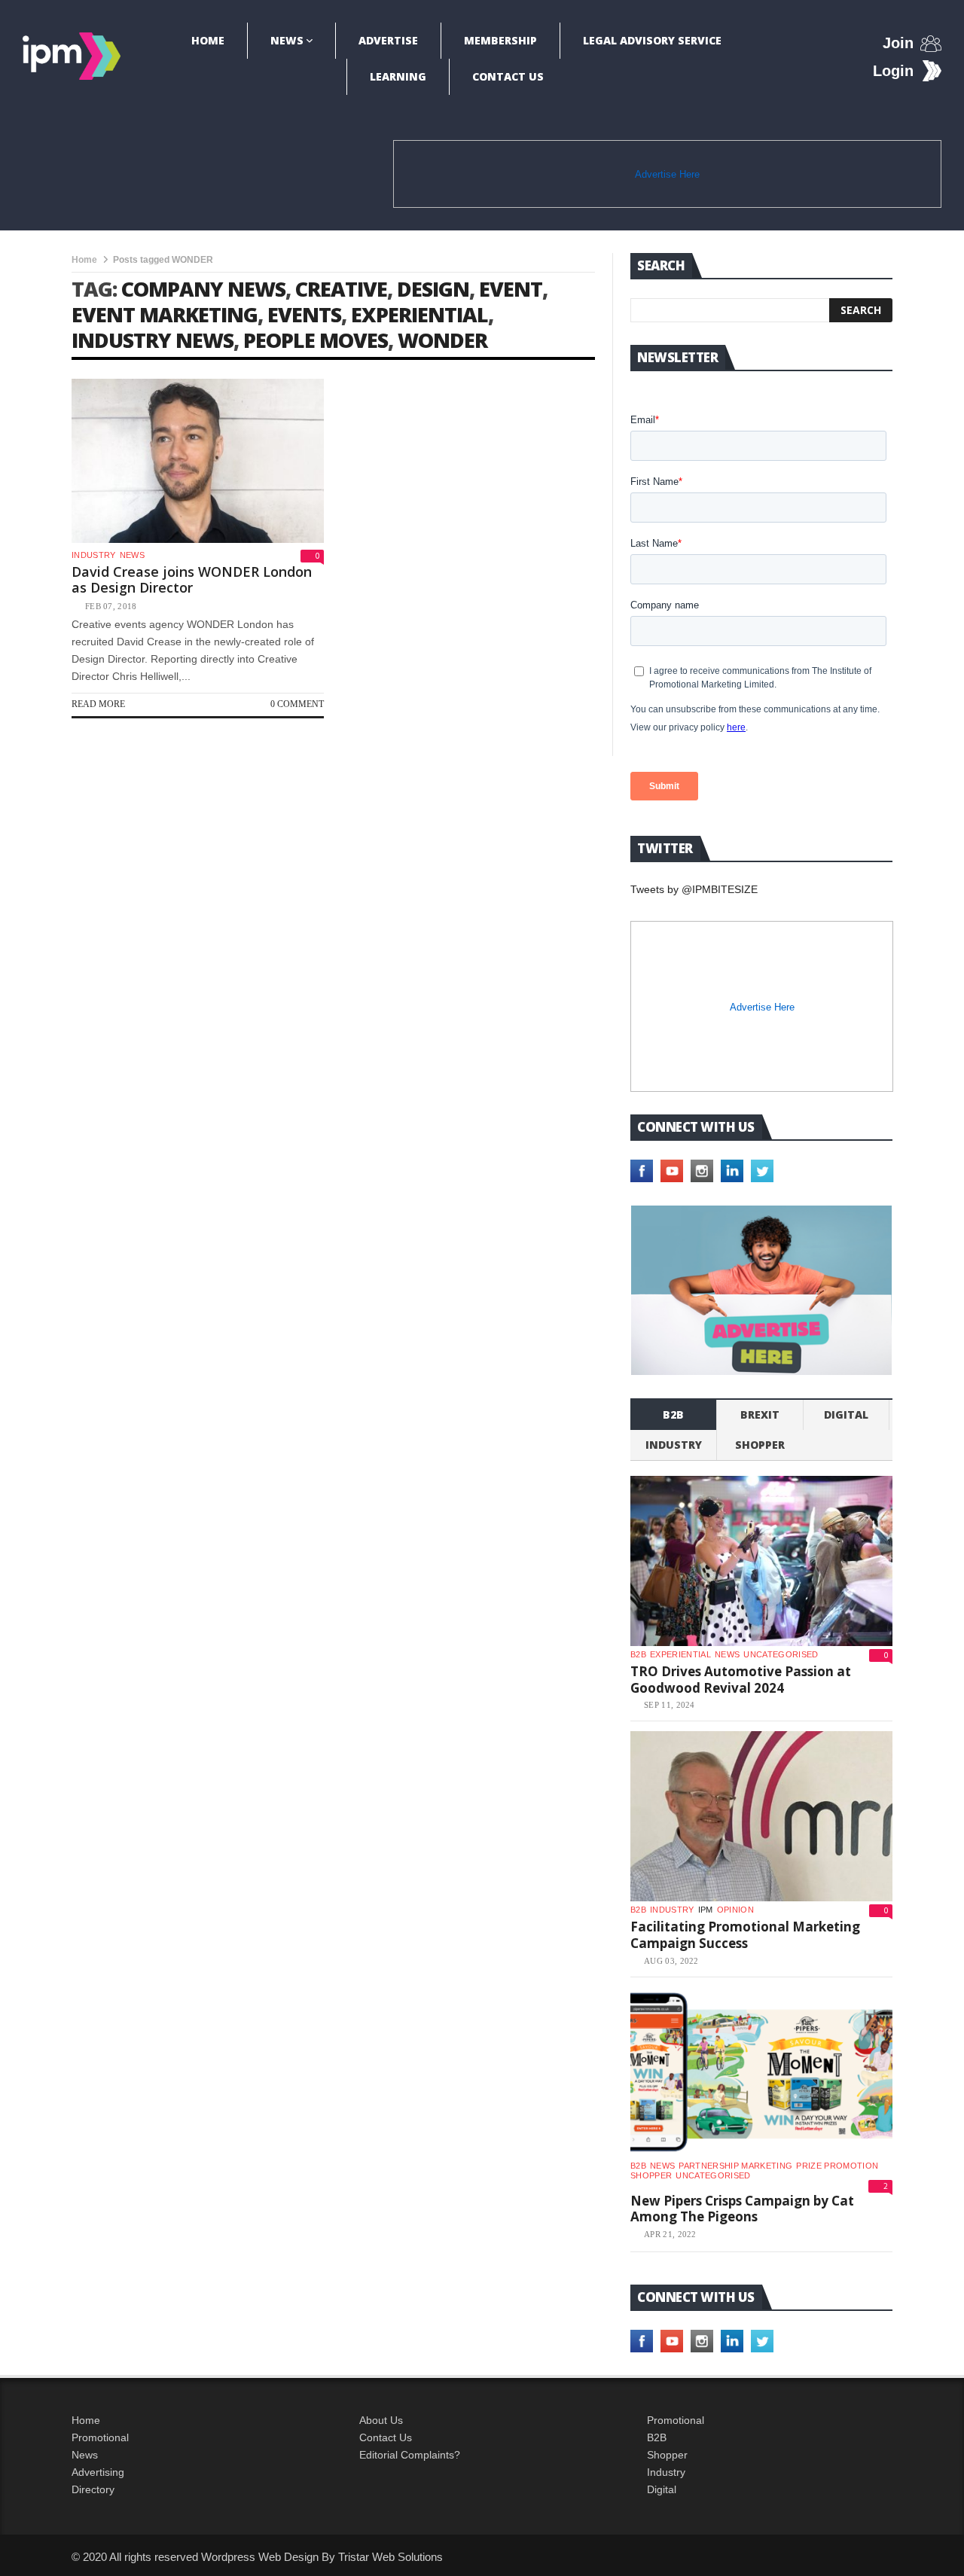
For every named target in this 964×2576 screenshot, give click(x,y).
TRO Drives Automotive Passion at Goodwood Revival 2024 (741, 1680)
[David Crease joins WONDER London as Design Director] (198, 461)
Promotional (100, 2437)
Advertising (98, 2472)
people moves (316, 340)
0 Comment (297, 704)
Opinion (735, 1910)
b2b (673, 1415)
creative (341, 289)
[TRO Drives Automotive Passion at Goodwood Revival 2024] (761, 1561)
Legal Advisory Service (652, 40)
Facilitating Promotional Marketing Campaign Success (745, 1935)
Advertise (388, 40)
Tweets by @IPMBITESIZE (694, 889)
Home (208, 40)
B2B (657, 2437)
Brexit (760, 1415)
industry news (153, 340)
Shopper (667, 2455)
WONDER (442, 340)
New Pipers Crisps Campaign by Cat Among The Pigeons (742, 2209)
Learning (398, 76)
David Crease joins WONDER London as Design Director (192, 580)
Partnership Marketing (735, 2166)
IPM (706, 1910)
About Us (381, 2420)
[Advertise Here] (761, 1290)
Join (898, 43)
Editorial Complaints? (410, 2455)
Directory (93, 2489)
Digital (846, 1415)
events (304, 314)
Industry (666, 2472)
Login (893, 71)
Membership (500, 40)
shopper (760, 1445)
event (511, 289)
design (433, 289)
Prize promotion (837, 2166)
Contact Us (508, 76)
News (287, 40)
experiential (419, 314)
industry (94, 555)
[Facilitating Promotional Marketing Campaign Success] (761, 1816)
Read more (98, 704)
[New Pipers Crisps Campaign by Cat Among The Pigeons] (761, 2072)
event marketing (165, 314)
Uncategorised (781, 1654)
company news (203, 289)
